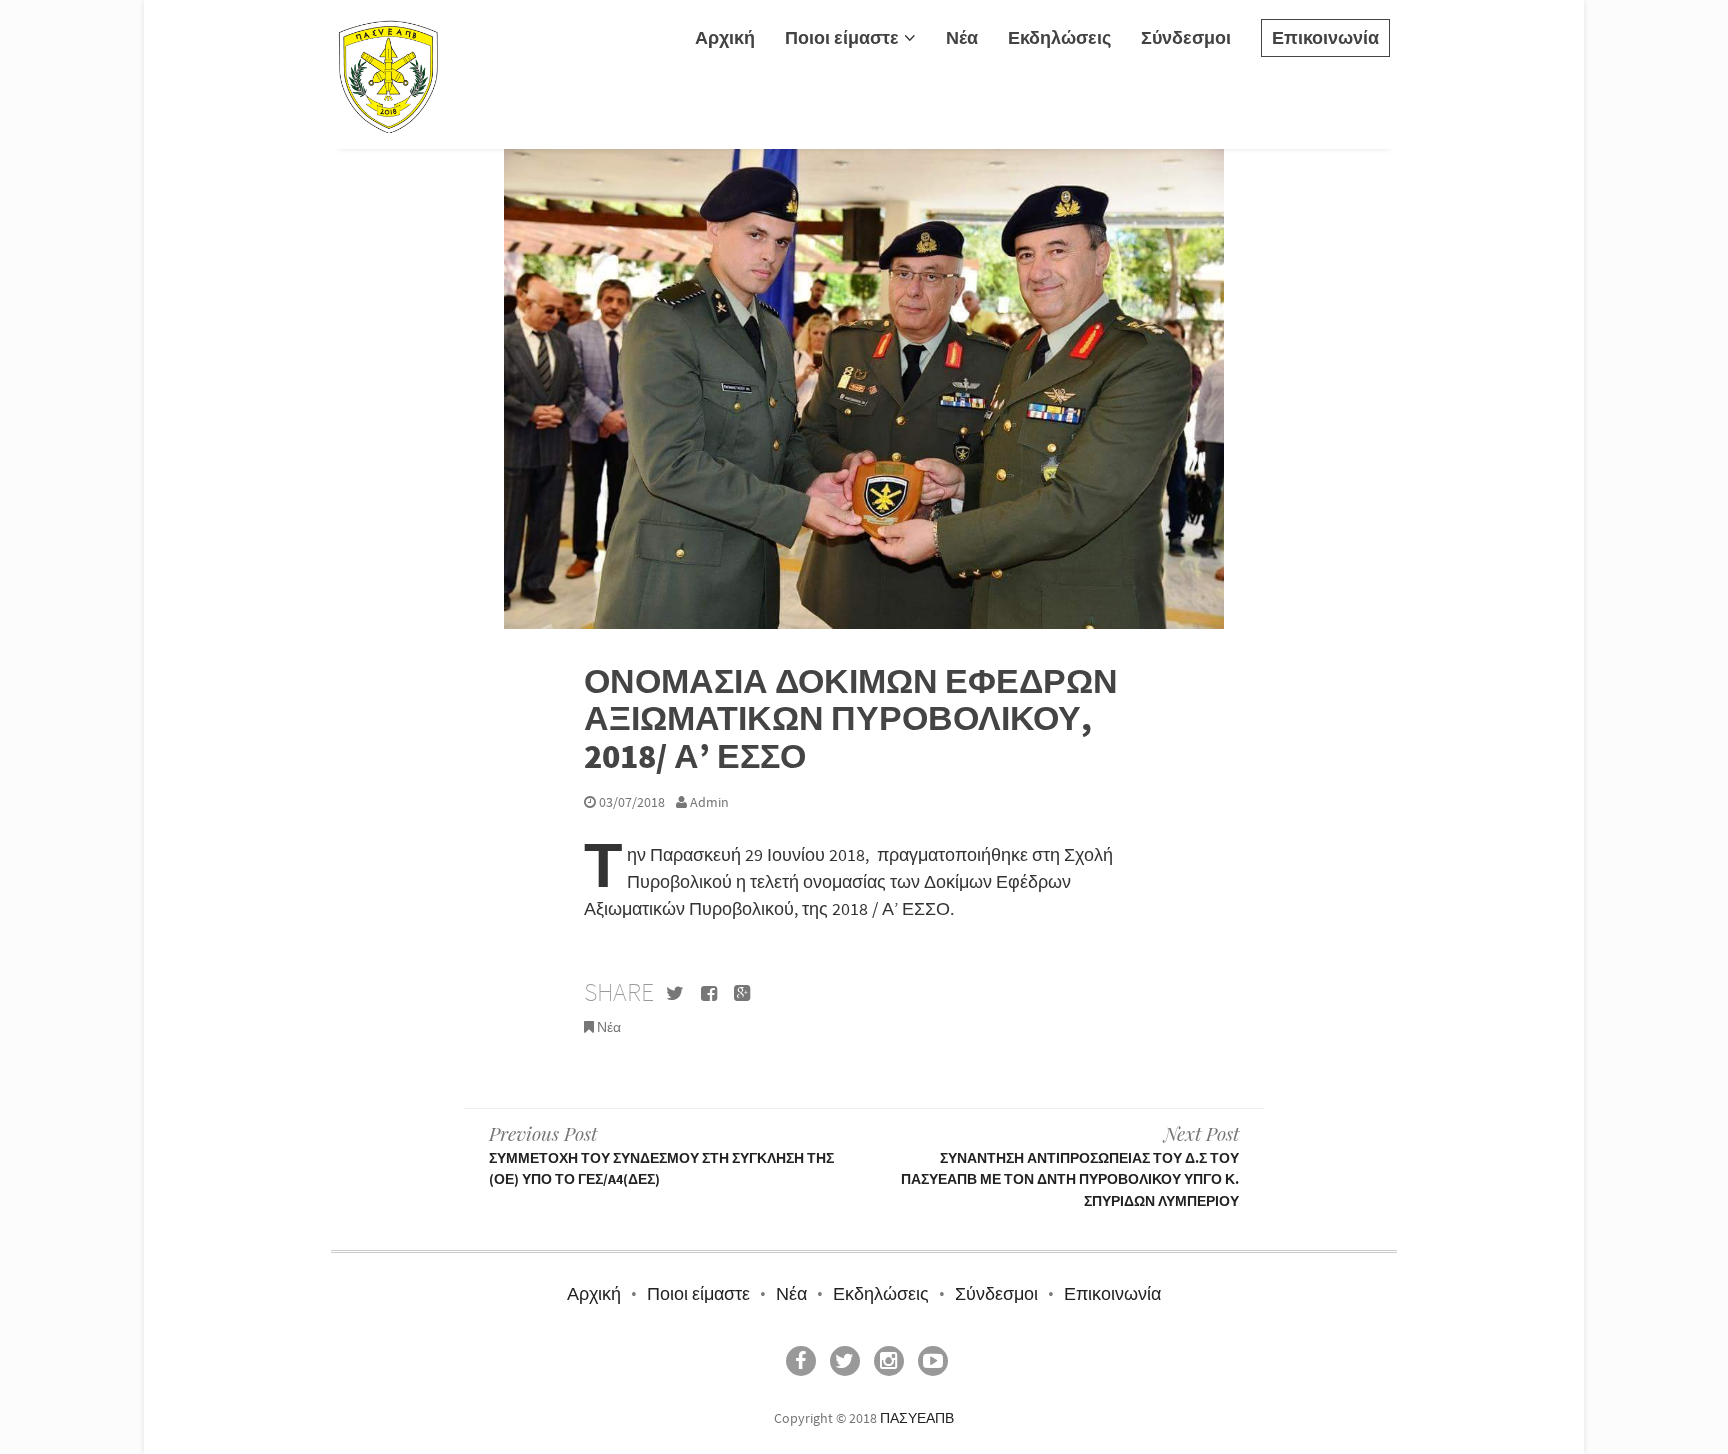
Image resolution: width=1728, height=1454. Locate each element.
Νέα (962, 37)
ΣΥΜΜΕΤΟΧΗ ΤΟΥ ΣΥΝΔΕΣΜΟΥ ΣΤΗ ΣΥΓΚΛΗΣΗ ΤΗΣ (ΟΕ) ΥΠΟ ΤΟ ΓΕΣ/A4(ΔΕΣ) (661, 1154)
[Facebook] (709, 994)
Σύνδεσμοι (1186, 37)
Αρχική (725, 37)
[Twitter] (675, 994)
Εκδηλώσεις (1059, 37)
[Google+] (742, 994)
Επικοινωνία (1325, 37)
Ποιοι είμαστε (842, 37)
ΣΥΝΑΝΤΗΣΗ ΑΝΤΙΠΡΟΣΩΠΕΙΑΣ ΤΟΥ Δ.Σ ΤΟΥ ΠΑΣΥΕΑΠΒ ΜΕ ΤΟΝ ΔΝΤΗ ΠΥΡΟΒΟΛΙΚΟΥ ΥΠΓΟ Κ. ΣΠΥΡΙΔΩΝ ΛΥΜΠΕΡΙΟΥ (1070, 1165)
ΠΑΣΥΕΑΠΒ (917, 1418)
